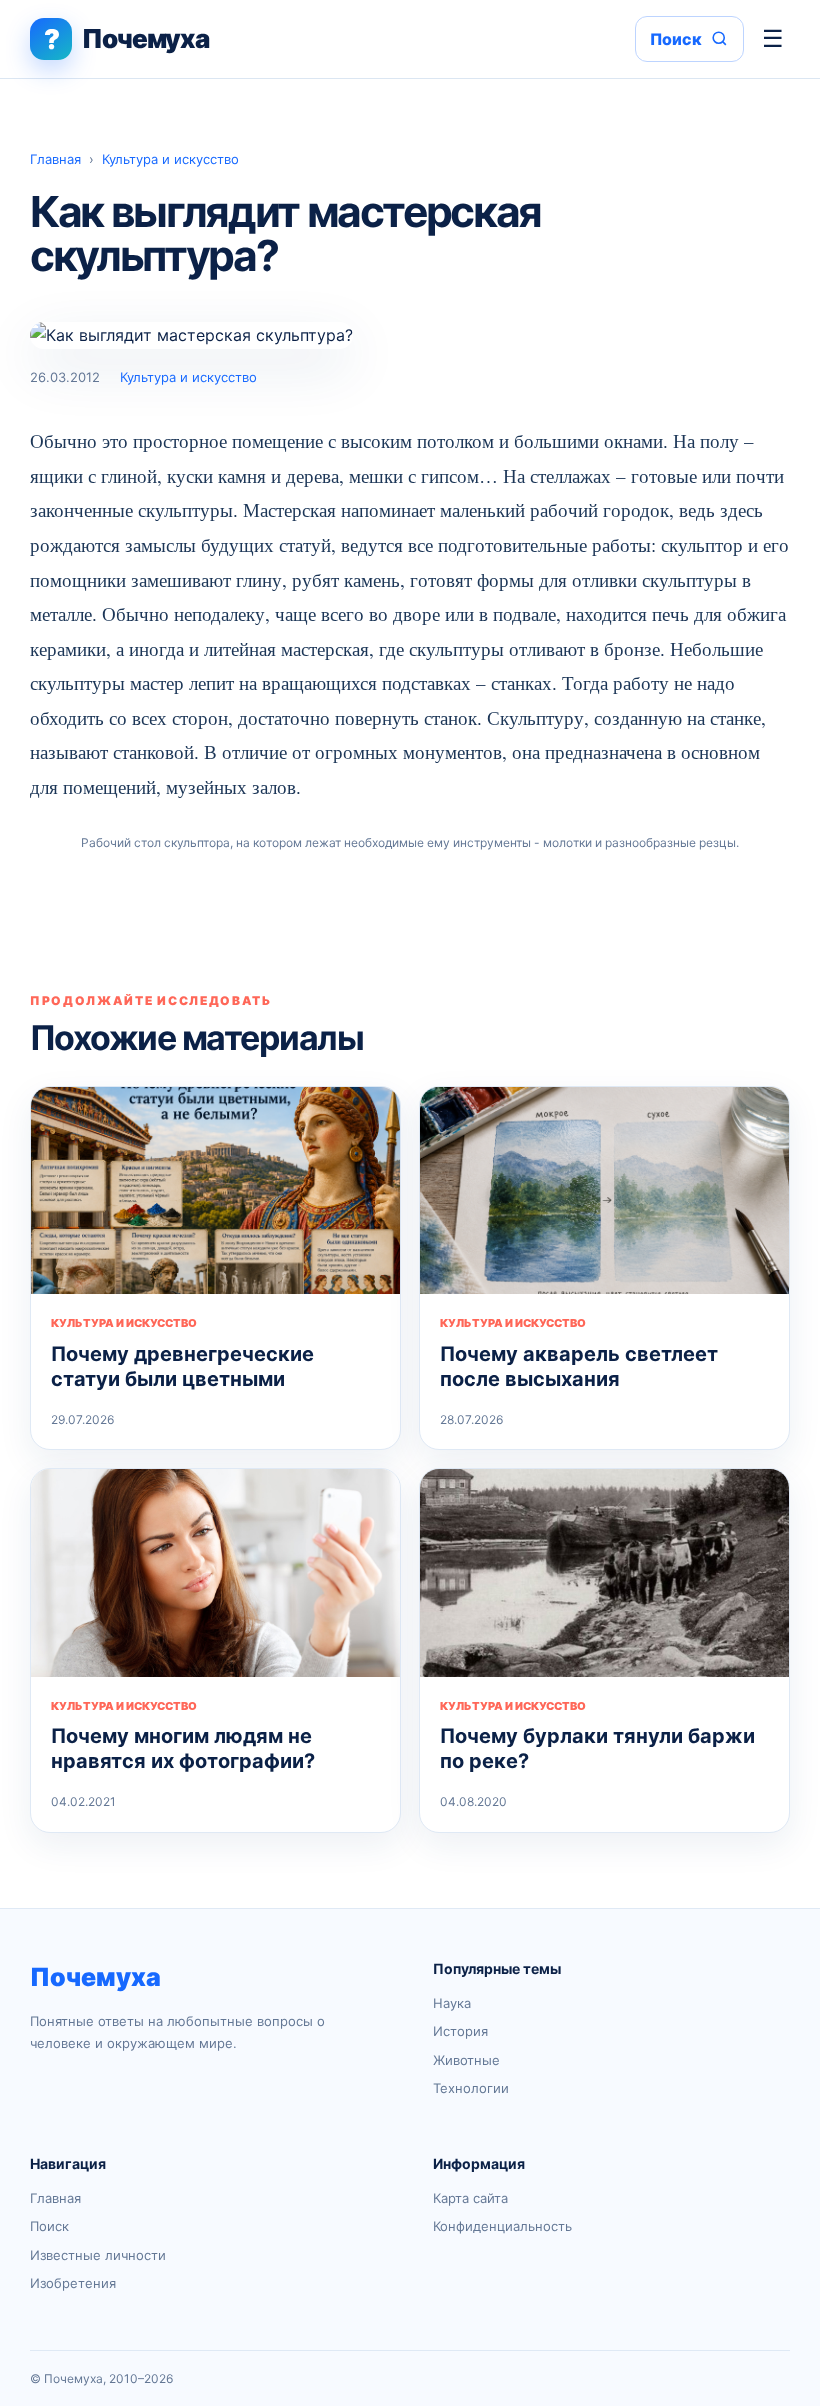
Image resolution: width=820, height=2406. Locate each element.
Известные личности (98, 2255)
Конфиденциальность (502, 2226)
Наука (452, 2003)
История (460, 2031)
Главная (55, 159)
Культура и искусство (170, 159)
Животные (466, 2060)
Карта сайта (470, 2198)
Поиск (49, 2226)
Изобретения (73, 2283)
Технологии (471, 2088)
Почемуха (95, 1977)
